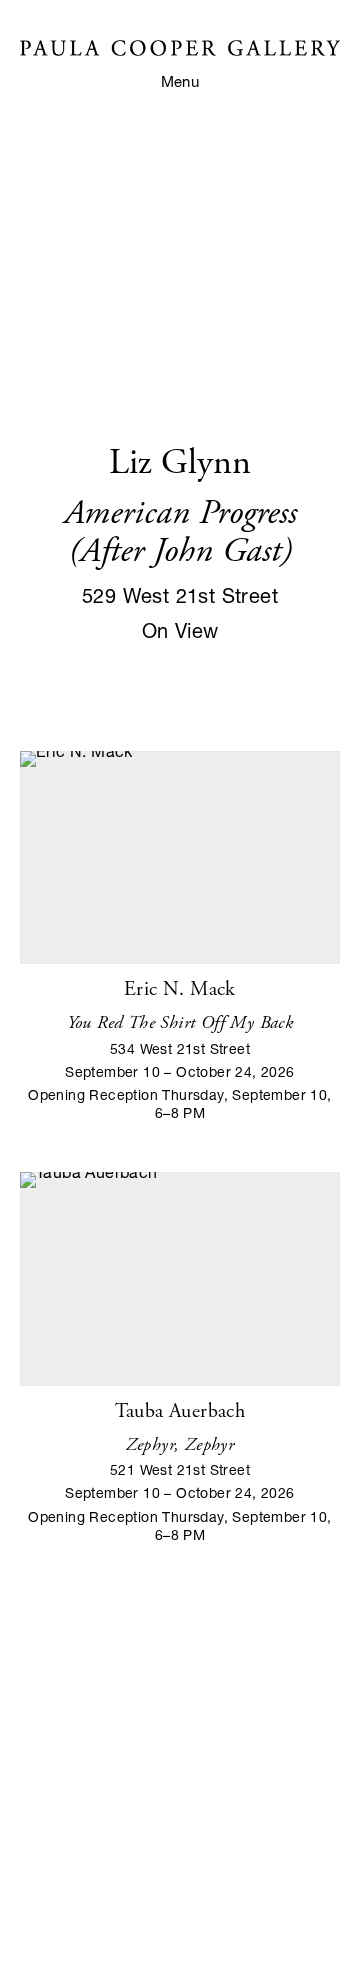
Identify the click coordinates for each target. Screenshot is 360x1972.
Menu (180, 81)
